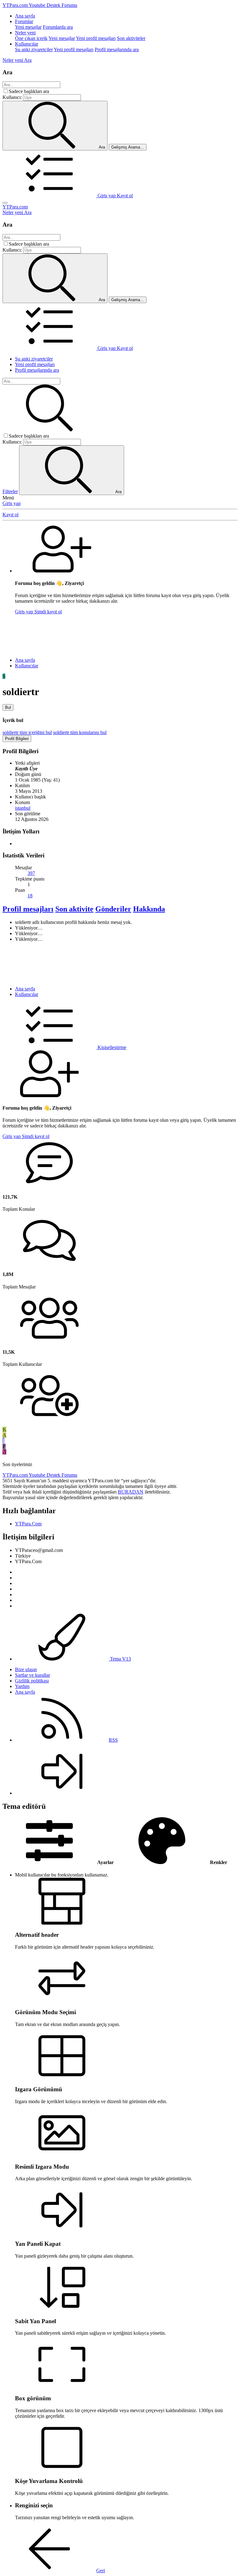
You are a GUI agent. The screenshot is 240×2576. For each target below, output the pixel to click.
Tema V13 (120, 1659)
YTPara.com (15, 207)
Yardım (22, 1686)
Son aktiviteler (131, 38)
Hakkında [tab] (149, 909)
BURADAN (131, 1492)
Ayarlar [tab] (105, 1862)
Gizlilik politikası (32, 1681)
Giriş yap (12, 503)
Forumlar (24, 21)
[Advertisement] (120, 634)
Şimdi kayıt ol (48, 612)
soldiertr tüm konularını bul (80, 732)
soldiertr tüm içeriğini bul (27, 732)
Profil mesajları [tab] (28, 909)
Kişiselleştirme (111, 1047)
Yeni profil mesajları (96, 38)
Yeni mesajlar (28, 27)
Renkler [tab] (218, 1862)
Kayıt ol (10, 515)
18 (30, 896)
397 (31, 873)
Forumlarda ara (58, 27)
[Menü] (5, 203)
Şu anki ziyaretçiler (34, 49)
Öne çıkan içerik (31, 38)
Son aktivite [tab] (74, 909)
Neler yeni (25, 33)
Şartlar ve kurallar (32, 1675)
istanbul (23, 808)
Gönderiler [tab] (113, 909)
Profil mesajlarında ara (117, 49)
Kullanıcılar (27, 44)
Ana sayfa (25, 16)
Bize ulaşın (26, 1669)
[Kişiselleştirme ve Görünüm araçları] (50, 196)
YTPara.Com (28, 1524)
